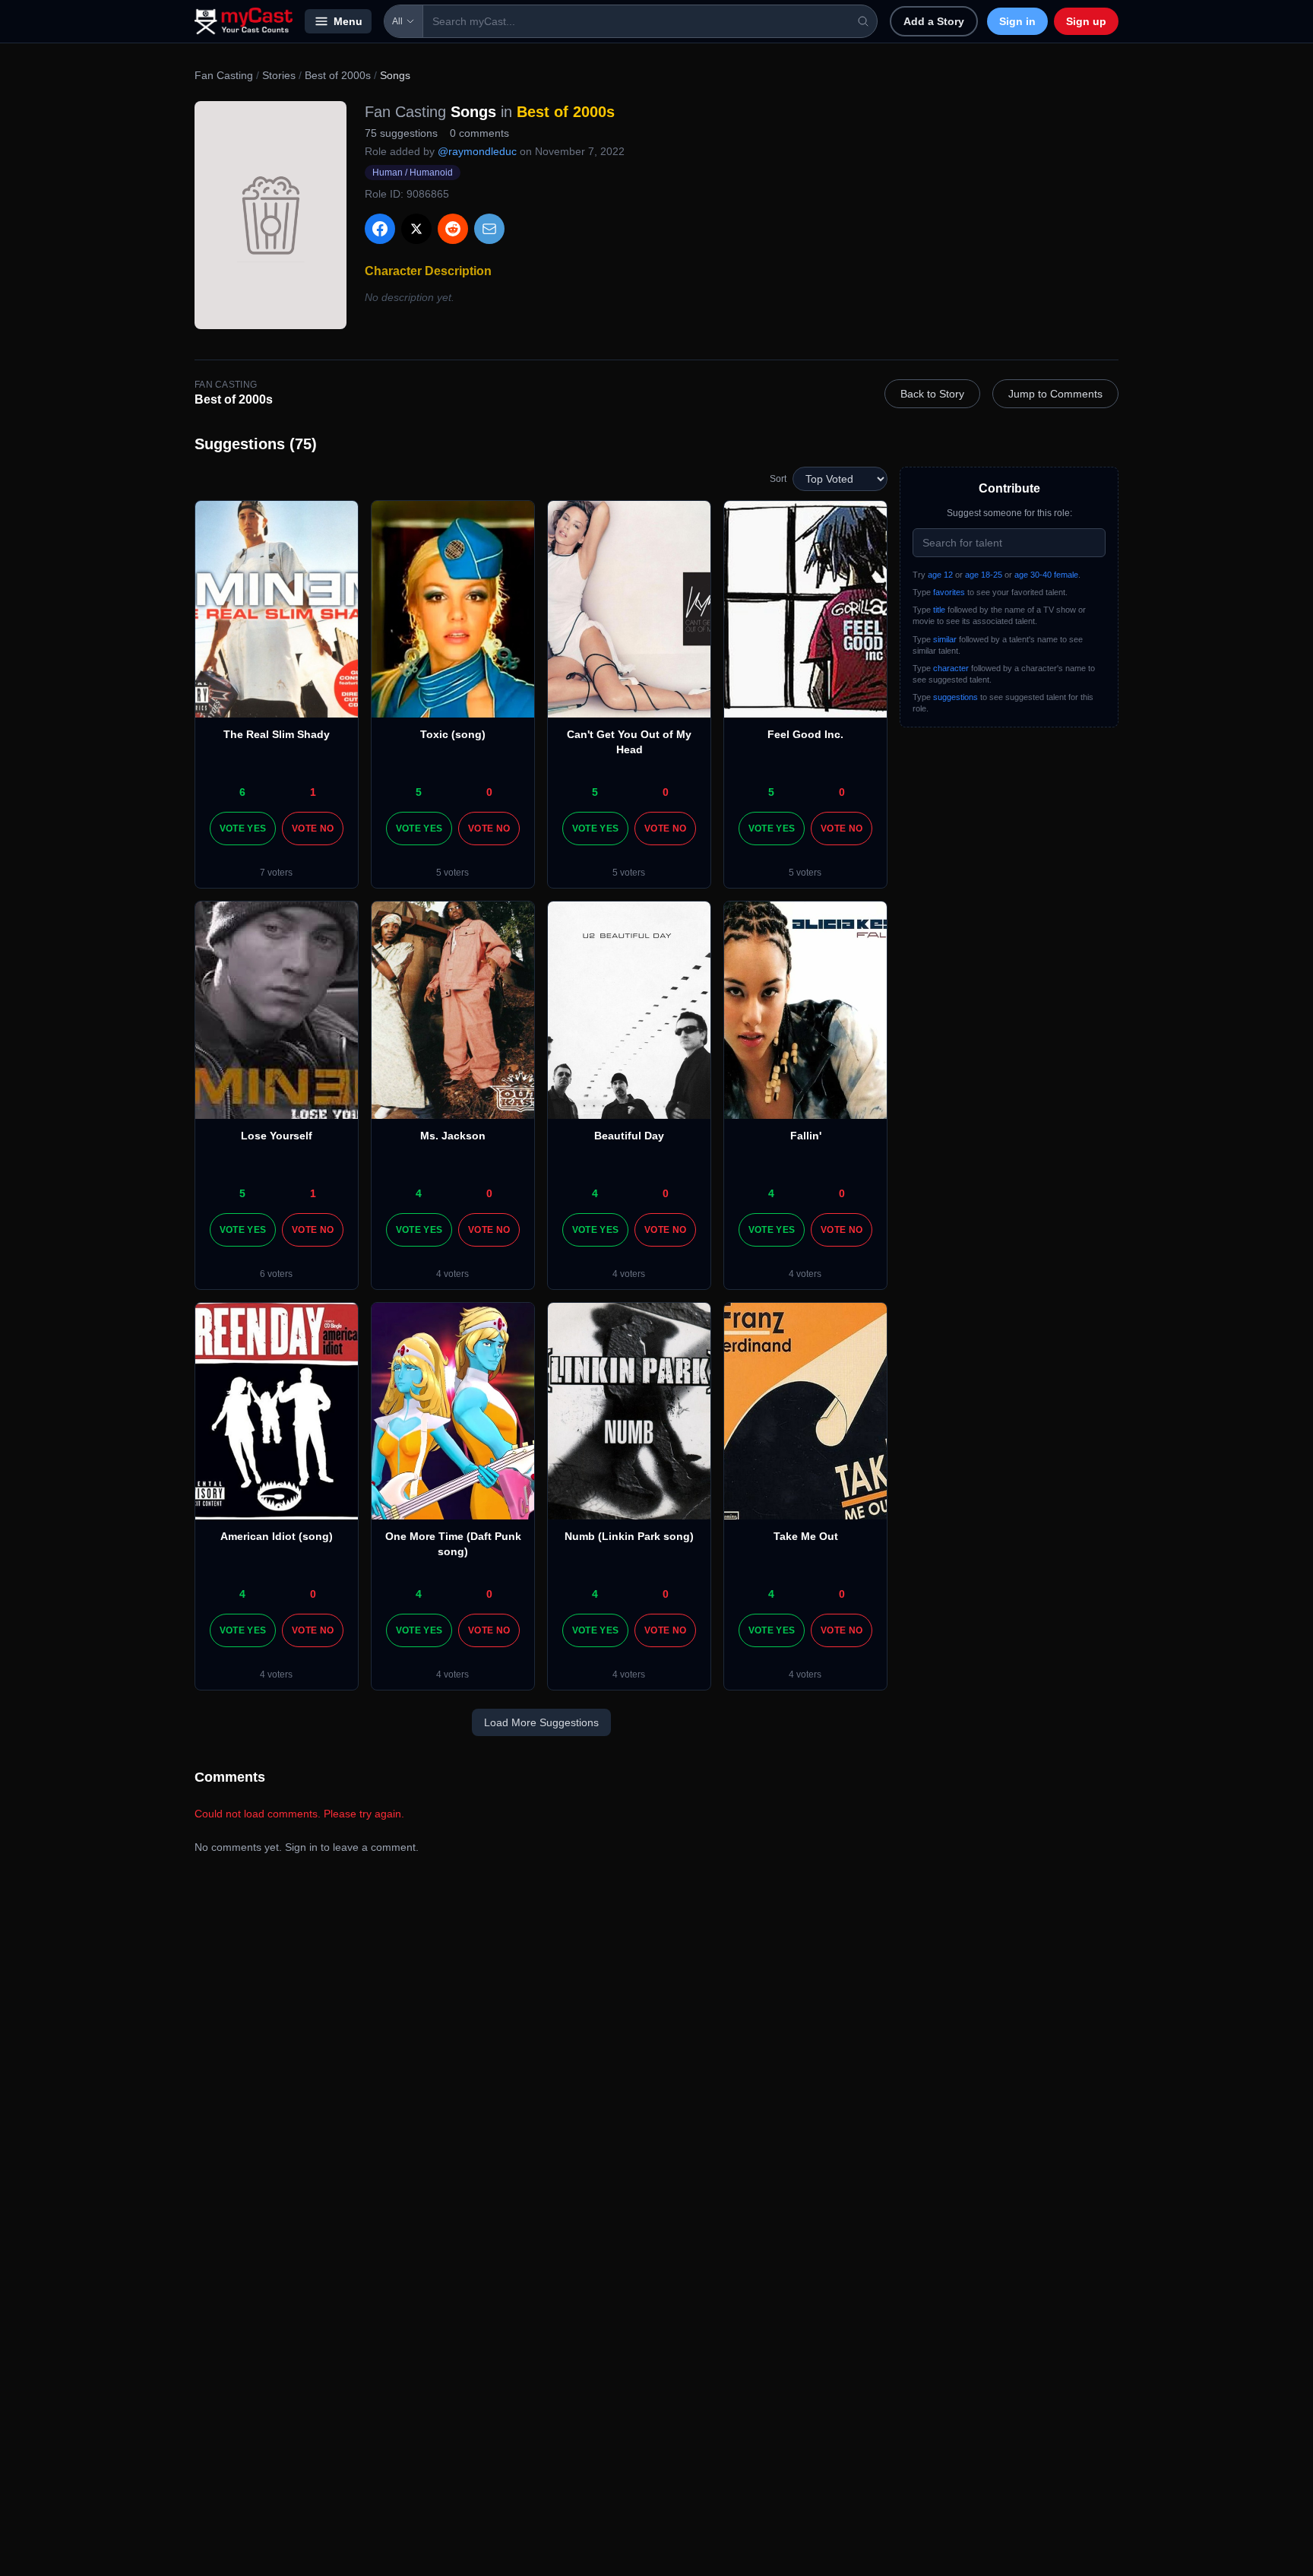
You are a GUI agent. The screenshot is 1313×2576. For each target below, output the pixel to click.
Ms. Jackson (453, 1136)
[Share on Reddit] (453, 229)
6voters (276, 1274)
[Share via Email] (489, 229)
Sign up (1086, 21)
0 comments (479, 133)
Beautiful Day (629, 1136)
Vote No (313, 829)
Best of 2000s (338, 75)
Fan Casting (224, 75)
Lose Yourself (277, 1136)
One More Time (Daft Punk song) (453, 1544)
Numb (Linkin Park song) (629, 1536)
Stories (279, 75)
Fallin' (806, 1136)
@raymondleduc (477, 151)
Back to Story (932, 394)
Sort (778, 479)
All (397, 21)
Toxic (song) (453, 734)
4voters (452, 1274)
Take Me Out (806, 1536)
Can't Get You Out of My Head (629, 742)
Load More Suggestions (541, 1722)
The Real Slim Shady (277, 734)
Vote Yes (243, 829)
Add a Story (934, 21)
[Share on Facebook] (380, 229)
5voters (452, 873)
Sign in (1017, 21)
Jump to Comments (1055, 394)
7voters (276, 873)
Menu (348, 21)
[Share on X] (416, 229)
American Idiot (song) (277, 1536)
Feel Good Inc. (805, 734)
